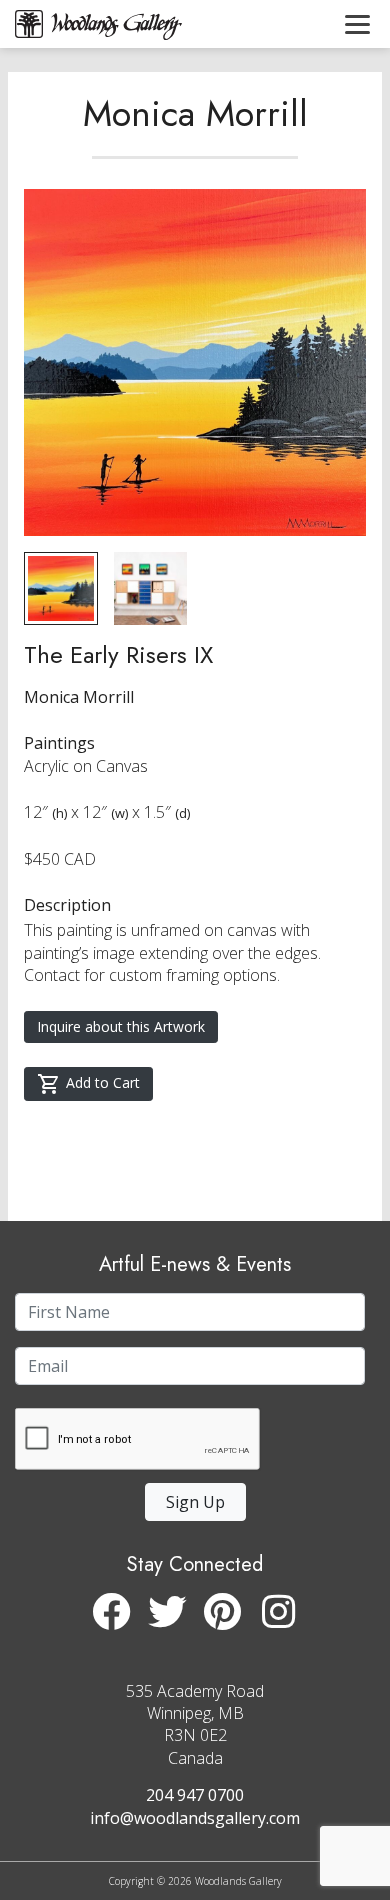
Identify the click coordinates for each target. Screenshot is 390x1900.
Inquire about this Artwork (121, 1026)
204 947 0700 (195, 1795)
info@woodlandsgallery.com (195, 1818)
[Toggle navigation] (357, 24)
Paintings (59, 743)
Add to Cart (103, 1082)
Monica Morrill (195, 113)
